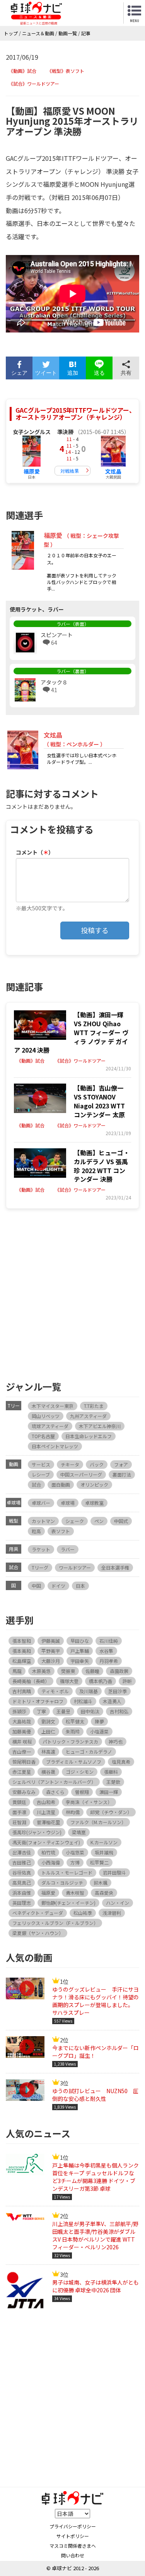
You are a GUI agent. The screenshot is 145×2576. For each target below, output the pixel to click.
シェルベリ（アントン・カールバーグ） (54, 1782)
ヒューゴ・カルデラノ (89, 1752)
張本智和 (22, 1641)
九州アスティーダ (88, 1416)
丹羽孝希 (109, 1661)
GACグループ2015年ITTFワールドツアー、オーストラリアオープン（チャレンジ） (75, 414)
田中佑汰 (90, 1711)
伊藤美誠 (51, 1641)
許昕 (127, 1681)
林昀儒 (73, 1812)
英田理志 (22, 1903)
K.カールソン (104, 1842)
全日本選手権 (115, 1567)
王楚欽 (113, 1782)
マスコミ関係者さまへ (73, 2546)
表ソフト (61, 1531)
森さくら (55, 1792)
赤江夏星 (22, 1772)
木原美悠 (41, 1671)
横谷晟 (48, 1772)
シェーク (75, 1521)
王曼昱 (63, 1711)
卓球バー (41, 1503)
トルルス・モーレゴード (67, 1872)
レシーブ (41, 1474)
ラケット (41, 1549)
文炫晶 (113, 471)
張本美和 (22, 1651)
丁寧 (41, 1711)
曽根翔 (82, 1792)
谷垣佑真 (22, 1872)
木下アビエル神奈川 (100, 1426)
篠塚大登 (69, 1681)
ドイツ (58, 1586)
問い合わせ (73, 2555)
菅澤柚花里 (48, 1822)
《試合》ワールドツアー (34, 84)
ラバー (68, 1549)
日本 (80, 1586)
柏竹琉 (48, 1852)
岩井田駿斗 (114, 1872)
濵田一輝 (109, 1792)
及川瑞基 (89, 1691)
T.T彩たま (94, 1406)
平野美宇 (51, 1651)
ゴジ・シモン (80, 1772)
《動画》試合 (22, 71)
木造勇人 (112, 1701)
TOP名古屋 (43, 1436)
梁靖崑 (79, 1832)
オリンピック (94, 1484)
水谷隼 (106, 1651)
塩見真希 (121, 1762)
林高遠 (48, 1752)
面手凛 (19, 1812)
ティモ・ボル (55, 1691)
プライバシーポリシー (73, 2526)
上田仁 (48, 1731)
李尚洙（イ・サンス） (89, 1802)
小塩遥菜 (99, 1731)
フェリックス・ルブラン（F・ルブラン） (55, 1923)
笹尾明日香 (24, 1762)
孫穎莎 (19, 1711)
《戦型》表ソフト (66, 71)
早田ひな (80, 1641)
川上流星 (46, 1812)
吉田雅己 (22, 1862)
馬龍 (17, 1671)
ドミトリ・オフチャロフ (38, 1701)
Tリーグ (40, 1567)
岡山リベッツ (46, 1416)
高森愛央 (104, 1893)
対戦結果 (70, 471)
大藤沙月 (51, 1661)
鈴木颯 (101, 1882)
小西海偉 (51, 1862)
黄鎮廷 (19, 1802)
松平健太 (75, 1721)
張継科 (111, 1772)
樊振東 (68, 1671)
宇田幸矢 (80, 1661)
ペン (99, 1521)
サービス (41, 1464)
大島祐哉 (22, 1721)
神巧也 (116, 1741)
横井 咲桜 (22, 1741)
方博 (75, 1862)
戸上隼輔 (80, 1651)
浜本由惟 (22, 1893)
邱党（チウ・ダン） (111, 1812)
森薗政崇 (119, 1671)
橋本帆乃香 (101, 1681)
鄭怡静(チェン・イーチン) (68, 1903)
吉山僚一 (22, 1752)
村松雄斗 (83, 1701)
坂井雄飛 (104, 1852)
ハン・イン (118, 1903)
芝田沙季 (118, 1691)
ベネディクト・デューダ (38, 1913)
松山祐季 (83, 1913)
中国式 (121, 1521)
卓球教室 (94, 1503)
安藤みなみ (24, 1792)
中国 (36, 1586)
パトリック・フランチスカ (70, 1741)
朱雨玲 (73, 1731)
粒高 (36, 1531)
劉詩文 (48, 1721)
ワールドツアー (75, 1567)
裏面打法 (122, 1474)
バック (97, 1464)
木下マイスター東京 (53, 1406)
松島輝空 (22, 1661)
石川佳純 (109, 1641)
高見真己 (22, 1882)
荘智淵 (19, 1822)
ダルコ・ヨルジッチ (62, 1882)
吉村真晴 (22, 1691)
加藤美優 (22, 1731)
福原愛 (32, 471)
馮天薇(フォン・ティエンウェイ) (46, 1842)
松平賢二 (99, 1862)
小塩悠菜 (75, 1852)
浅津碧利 (112, 1913)
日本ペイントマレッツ (55, 1446)
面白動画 (61, 1484)
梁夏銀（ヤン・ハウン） (38, 1933)
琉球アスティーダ (50, 1426)
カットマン (43, 1521)
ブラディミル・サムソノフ (74, 1762)
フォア (121, 1464)
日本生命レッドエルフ (89, 1436)
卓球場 (68, 1503)
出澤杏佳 (22, 1852)
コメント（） (35, 852)
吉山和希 (46, 1802)
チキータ (70, 1464)
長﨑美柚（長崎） (31, 1681)
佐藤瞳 (92, 1671)
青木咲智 (75, 1893)
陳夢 (99, 1721)
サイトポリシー (73, 2536)
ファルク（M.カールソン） (98, 1822)
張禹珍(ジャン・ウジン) (37, 1832)
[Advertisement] (72, 1293)
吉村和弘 (119, 1711)
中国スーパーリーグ (81, 1474)
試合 (36, 1484)
